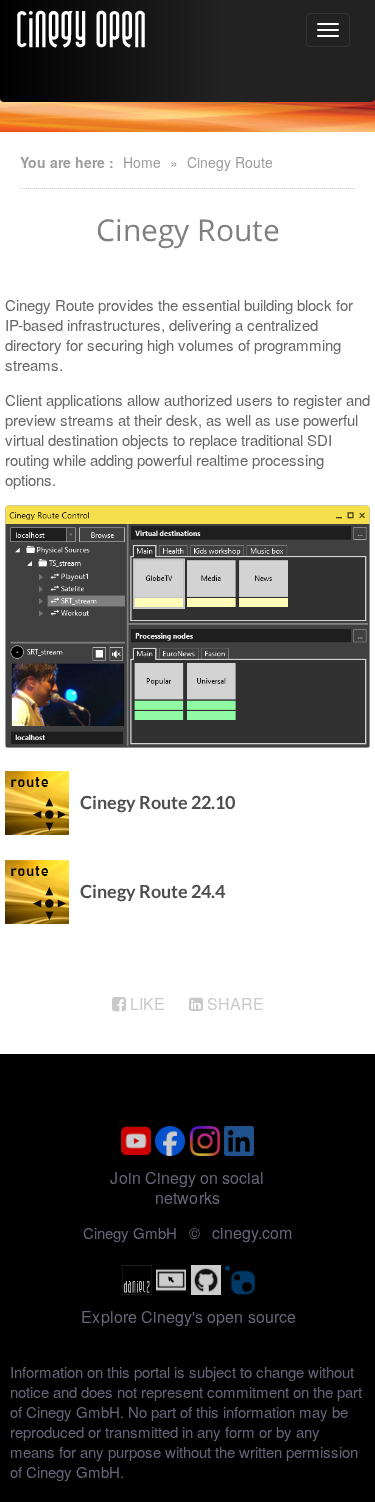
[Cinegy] (81, 26)
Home (142, 162)
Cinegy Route (230, 162)
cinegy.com (252, 1232)
